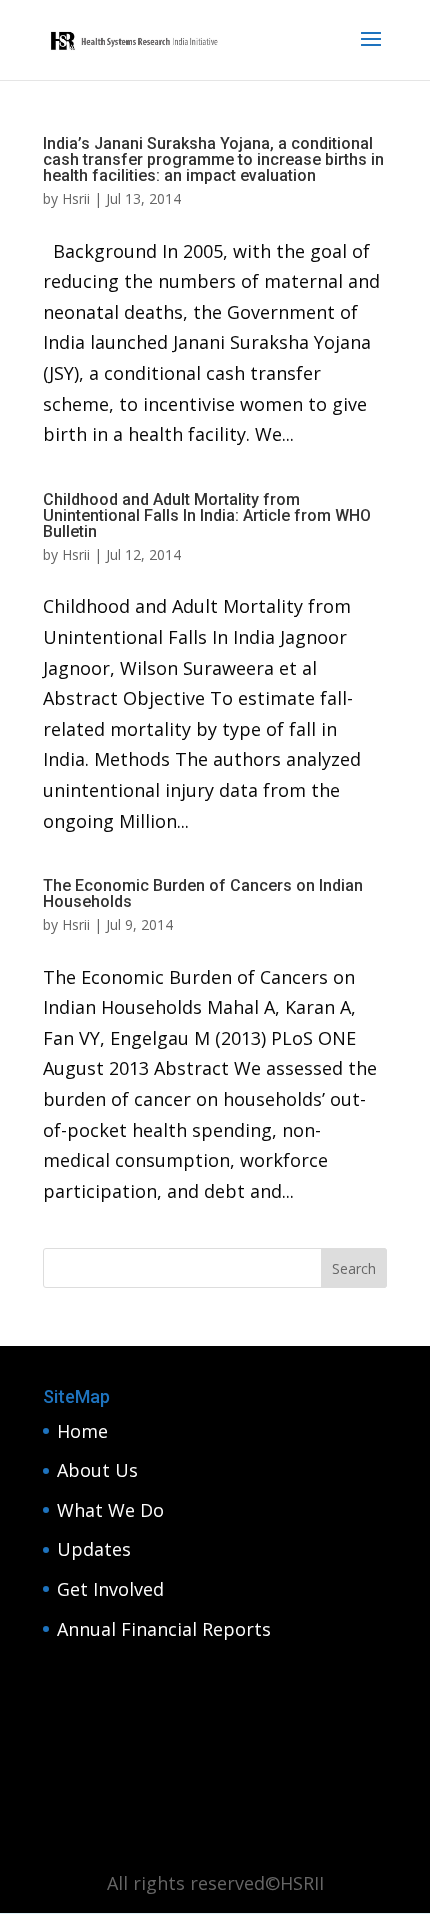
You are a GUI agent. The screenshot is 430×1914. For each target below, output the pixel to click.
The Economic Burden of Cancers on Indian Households (203, 893)
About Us (97, 1470)
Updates (94, 1549)
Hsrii (76, 198)
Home (82, 1431)
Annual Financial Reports (164, 1629)
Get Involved (110, 1589)
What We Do (110, 1510)
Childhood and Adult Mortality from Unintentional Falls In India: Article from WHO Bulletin (207, 515)
